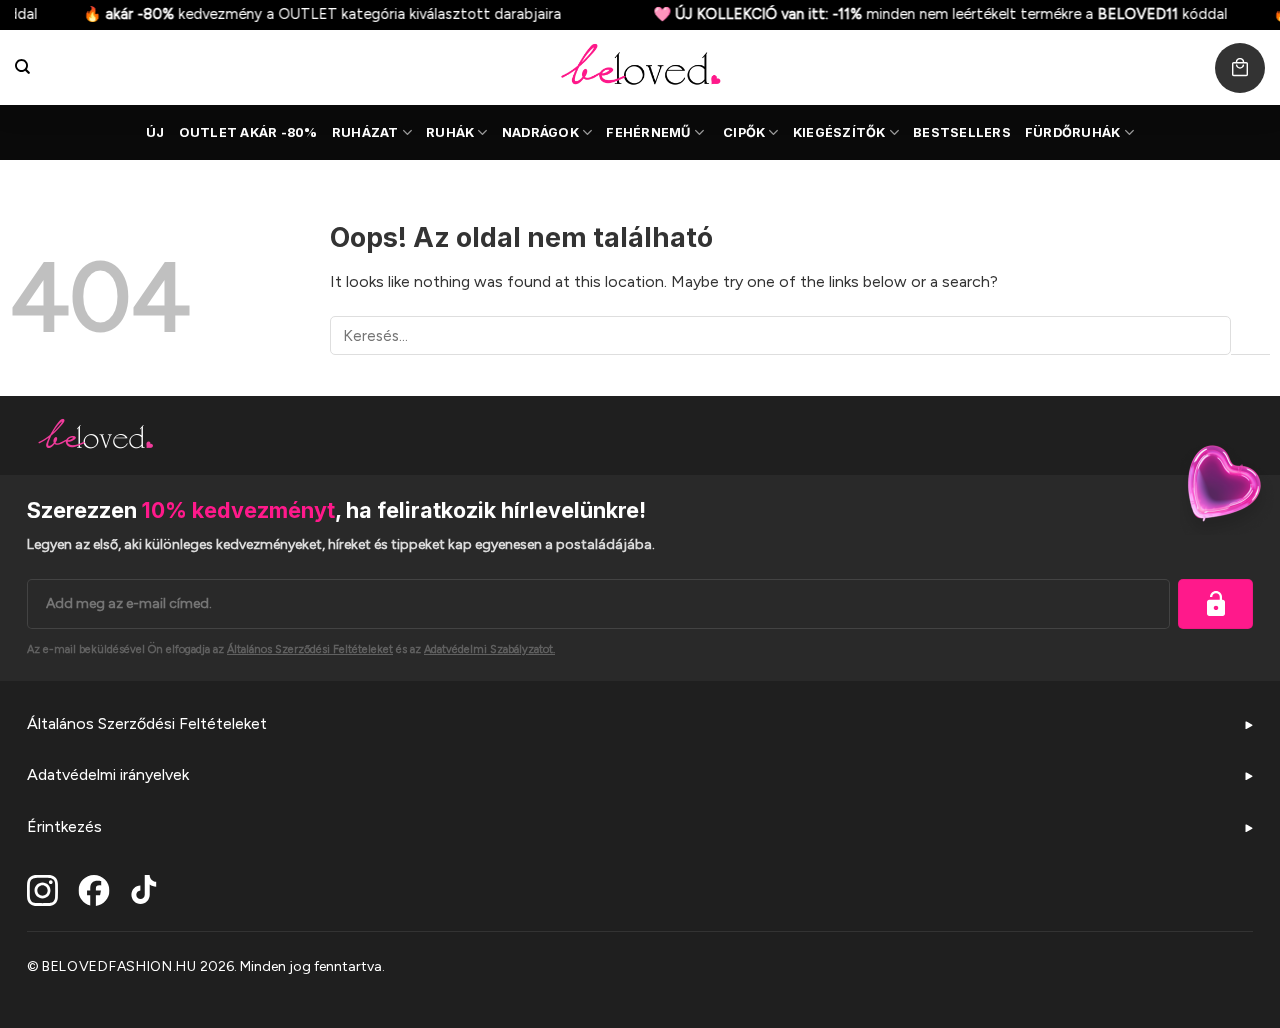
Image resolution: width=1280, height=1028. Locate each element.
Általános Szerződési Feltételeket (147, 723)
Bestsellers (962, 132)
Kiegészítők (839, 132)
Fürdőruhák (1073, 132)
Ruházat (365, 132)
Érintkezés (64, 826)
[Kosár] (1240, 68)
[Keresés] (22, 67)
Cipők (744, 132)
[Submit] (1250, 335)
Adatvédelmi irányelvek (108, 774)
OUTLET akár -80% (248, 132)
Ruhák (450, 132)
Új (155, 132)
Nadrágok (540, 132)
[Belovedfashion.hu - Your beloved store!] (640, 67)
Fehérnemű (648, 132)
